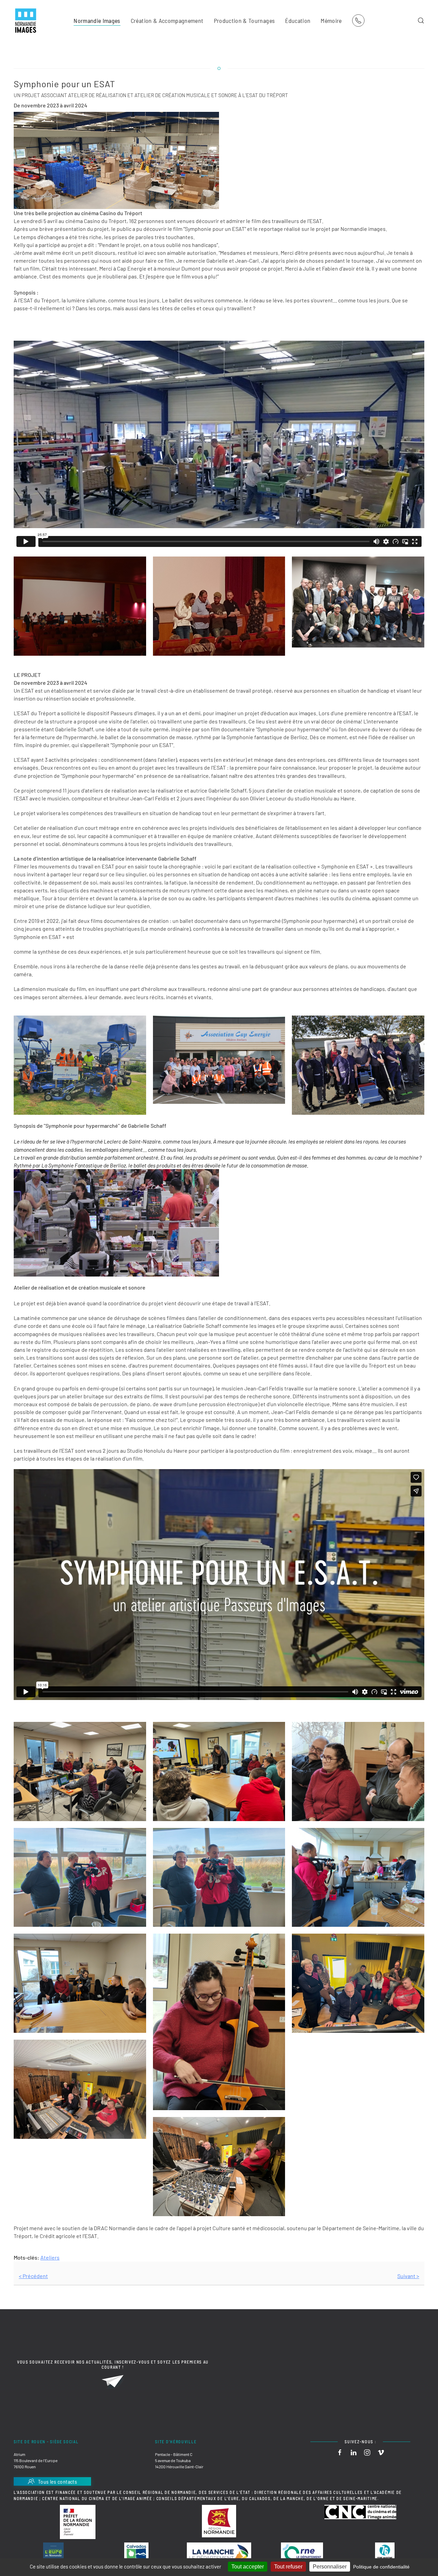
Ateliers (50, 2257)
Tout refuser (288, 2567)
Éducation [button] (298, 21)
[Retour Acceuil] (26, 21)
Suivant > (408, 2276)
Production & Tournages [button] (244, 21)
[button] (421, 21)
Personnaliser (330, 2567)
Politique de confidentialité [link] (381, 2567)
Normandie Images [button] (97, 21)
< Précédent (33, 2276)
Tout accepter (248, 2567)
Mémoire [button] (331, 21)
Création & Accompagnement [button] (167, 21)
